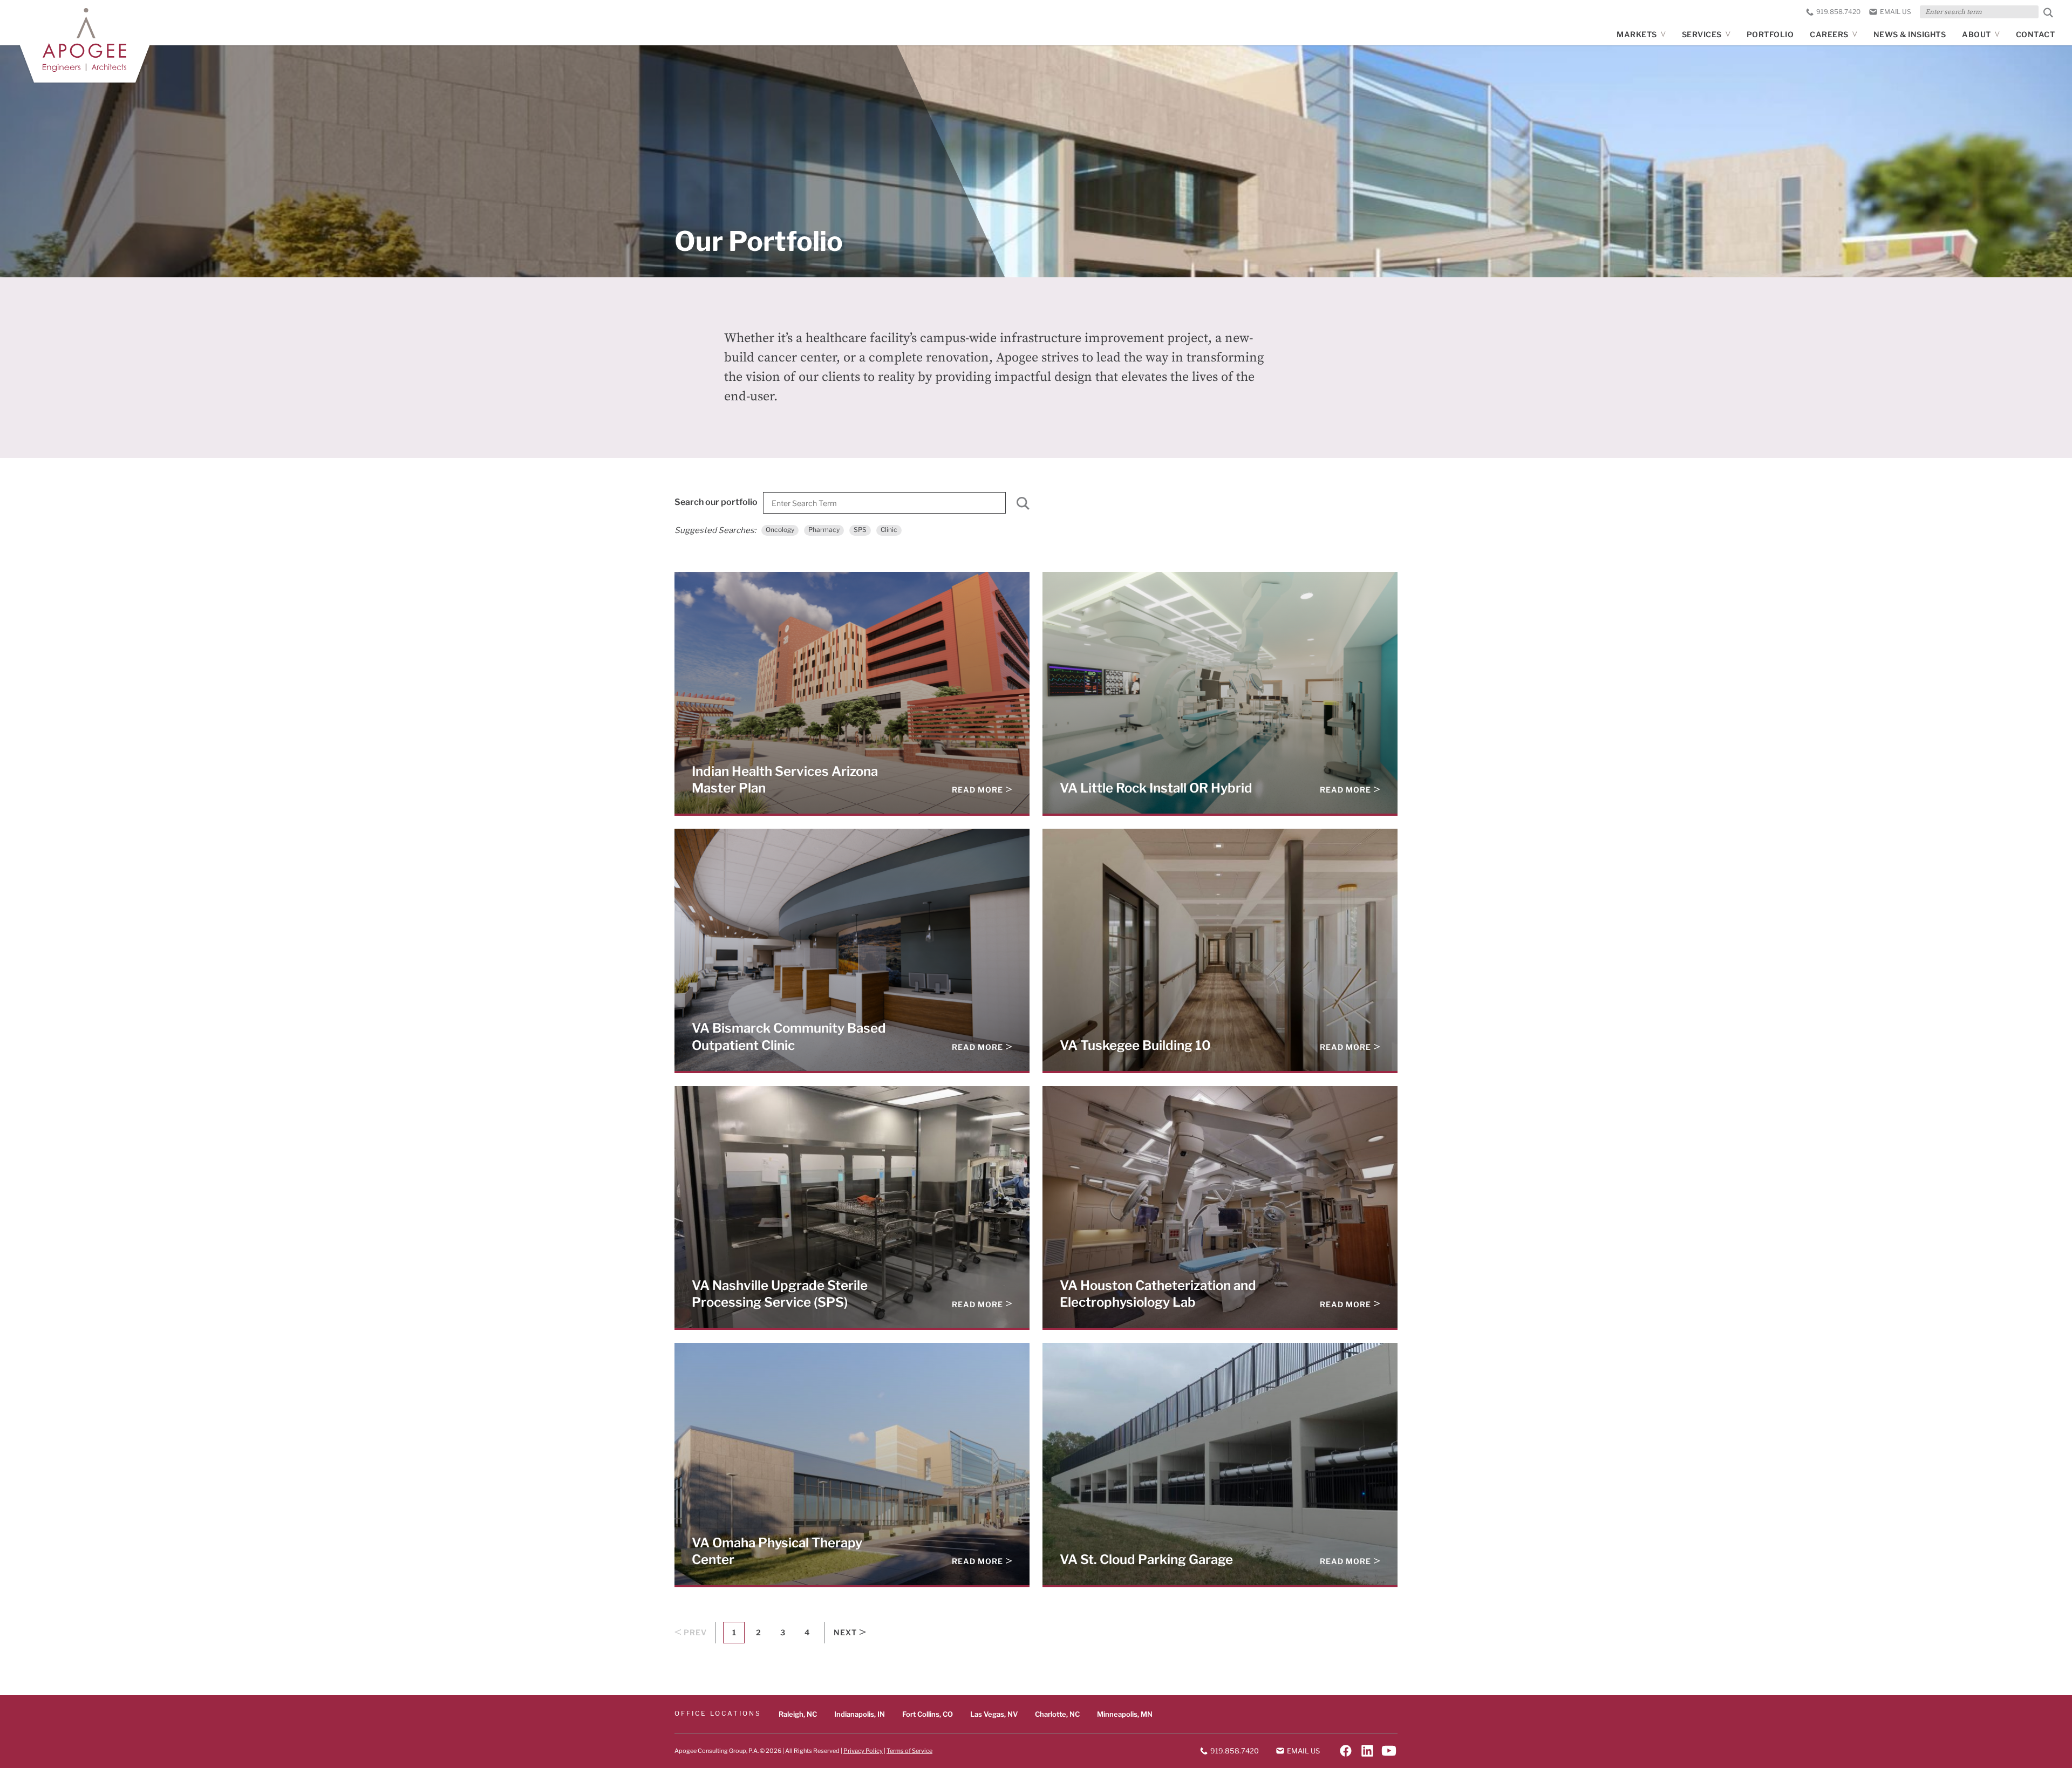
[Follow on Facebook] (1346, 1751)
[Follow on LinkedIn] (1367, 1751)
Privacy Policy (863, 1750)
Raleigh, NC (798, 1714)
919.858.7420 (1838, 12)
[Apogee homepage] (84, 40)
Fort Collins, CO (928, 1714)
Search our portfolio (716, 502)
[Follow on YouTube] (1389, 1751)
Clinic (889, 530)
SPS (860, 530)
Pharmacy (824, 530)
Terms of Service (909, 1750)
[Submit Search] (2048, 13)
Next (845, 1633)
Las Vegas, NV (994, 1714)
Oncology (780, 530)
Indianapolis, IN (860, 1714)
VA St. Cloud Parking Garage (1146, 1559)
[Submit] (1023, 506)
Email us (1896, 12)
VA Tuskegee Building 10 (1135, 1045)
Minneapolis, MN (1125, 1714)
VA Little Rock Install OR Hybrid (1156, 788)
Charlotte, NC (1057, 1714)
